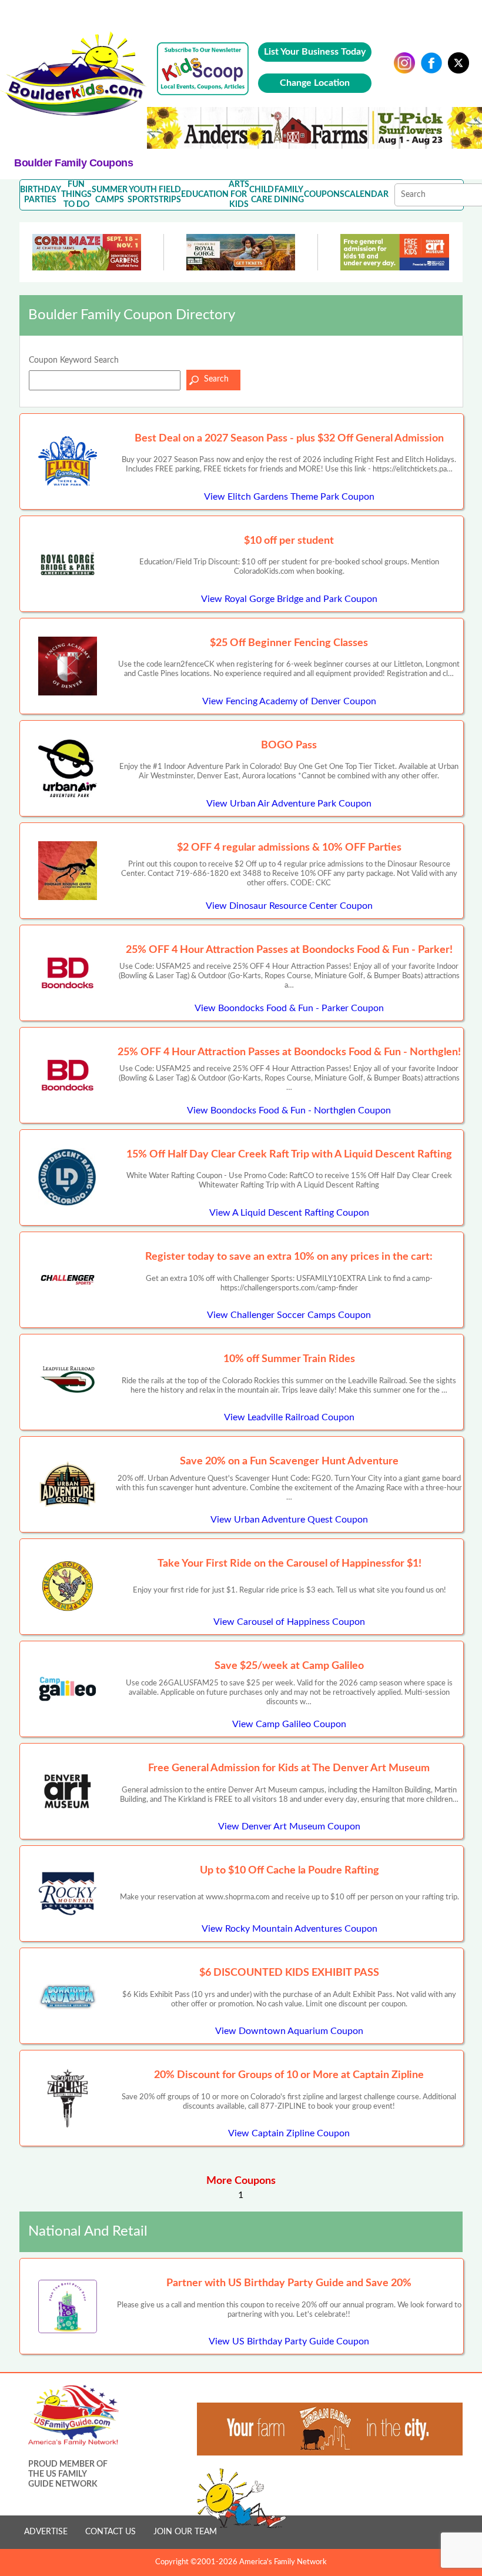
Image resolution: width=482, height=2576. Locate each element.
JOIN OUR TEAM (185, 2532)
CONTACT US (111, 2532)
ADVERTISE (46, 2532)
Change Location (315, 83)
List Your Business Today (315, 52)
